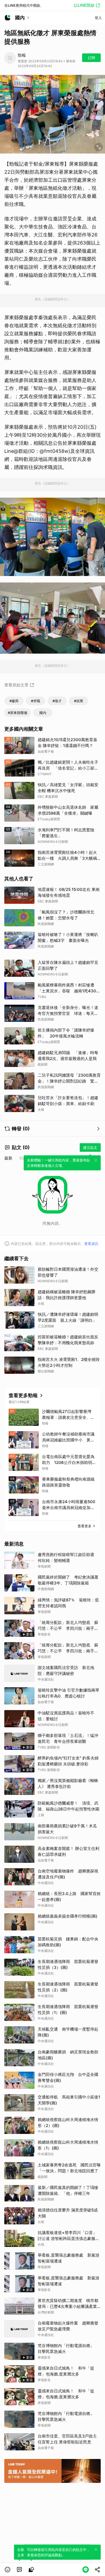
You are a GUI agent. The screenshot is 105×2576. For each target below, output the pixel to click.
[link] (19, 2570)
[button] (8, 2570)
